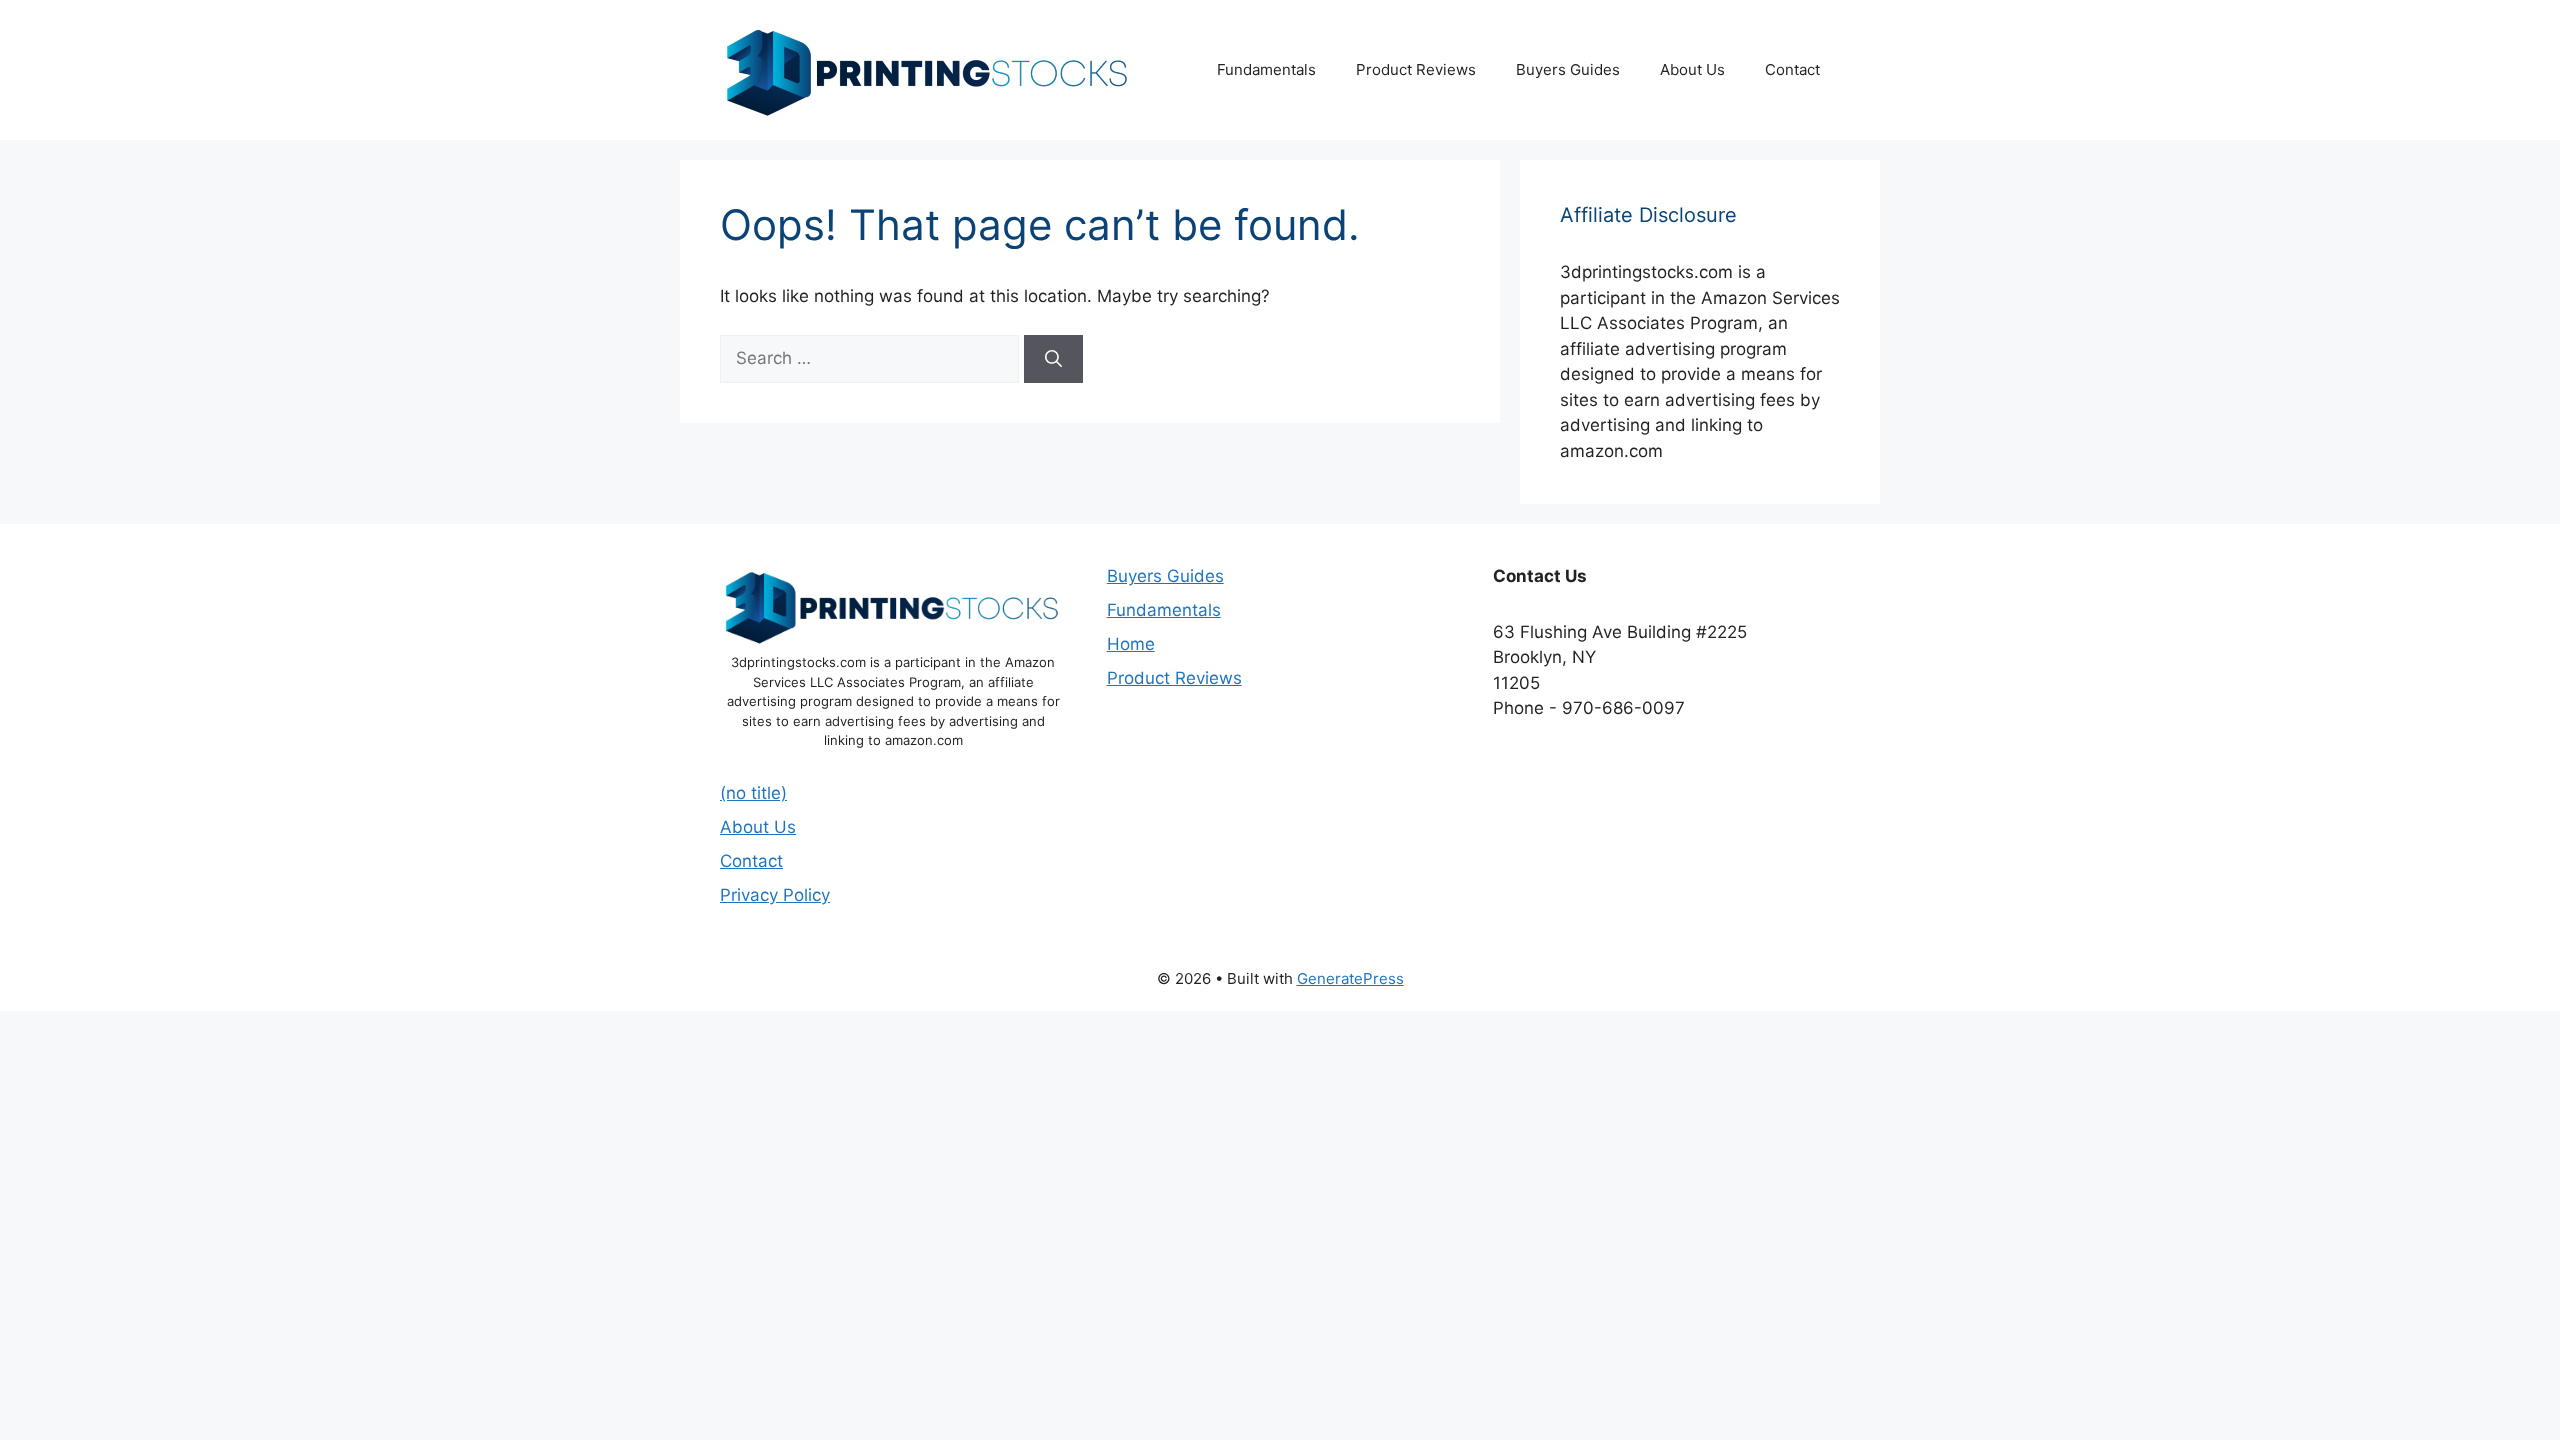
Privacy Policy (775, 895)
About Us (1692, 69)
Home (1131, 644)
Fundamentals (1266, 69)
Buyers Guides (1568, 69)
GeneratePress (1350, 978)
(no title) (753, 793)
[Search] (1053, 359)
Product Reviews (1416, 69)
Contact (1792, 69)
